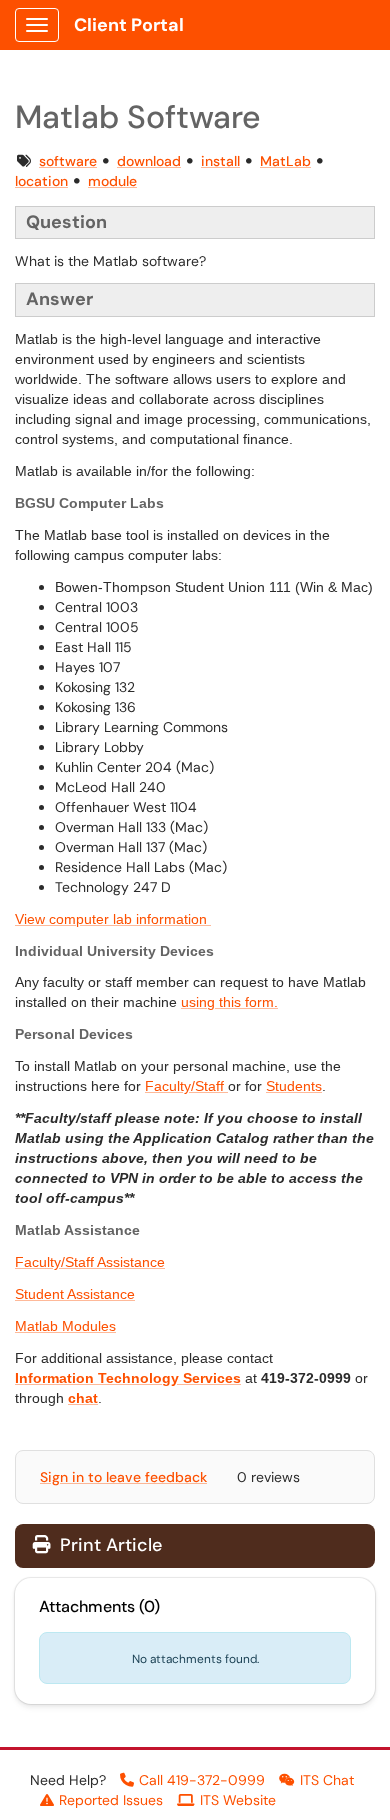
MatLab (285, 161)
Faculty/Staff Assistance (90, 1262)
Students (294, 1086)
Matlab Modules (65, 1326)
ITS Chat (327, 1780)
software (68, 161)
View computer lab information (113, 919)
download (149, 161)
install (220, 161)
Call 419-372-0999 (202, 1780)
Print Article (108, 1545)
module (112, 181)
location (41, 181)
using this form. (229, 1002)
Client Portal (129, 25)
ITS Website (238, 1800)
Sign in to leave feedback (123, 1477)
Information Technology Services (128, 1378)
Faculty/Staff (186, 1086)
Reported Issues (111, 1800)
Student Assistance (75, 1294)
